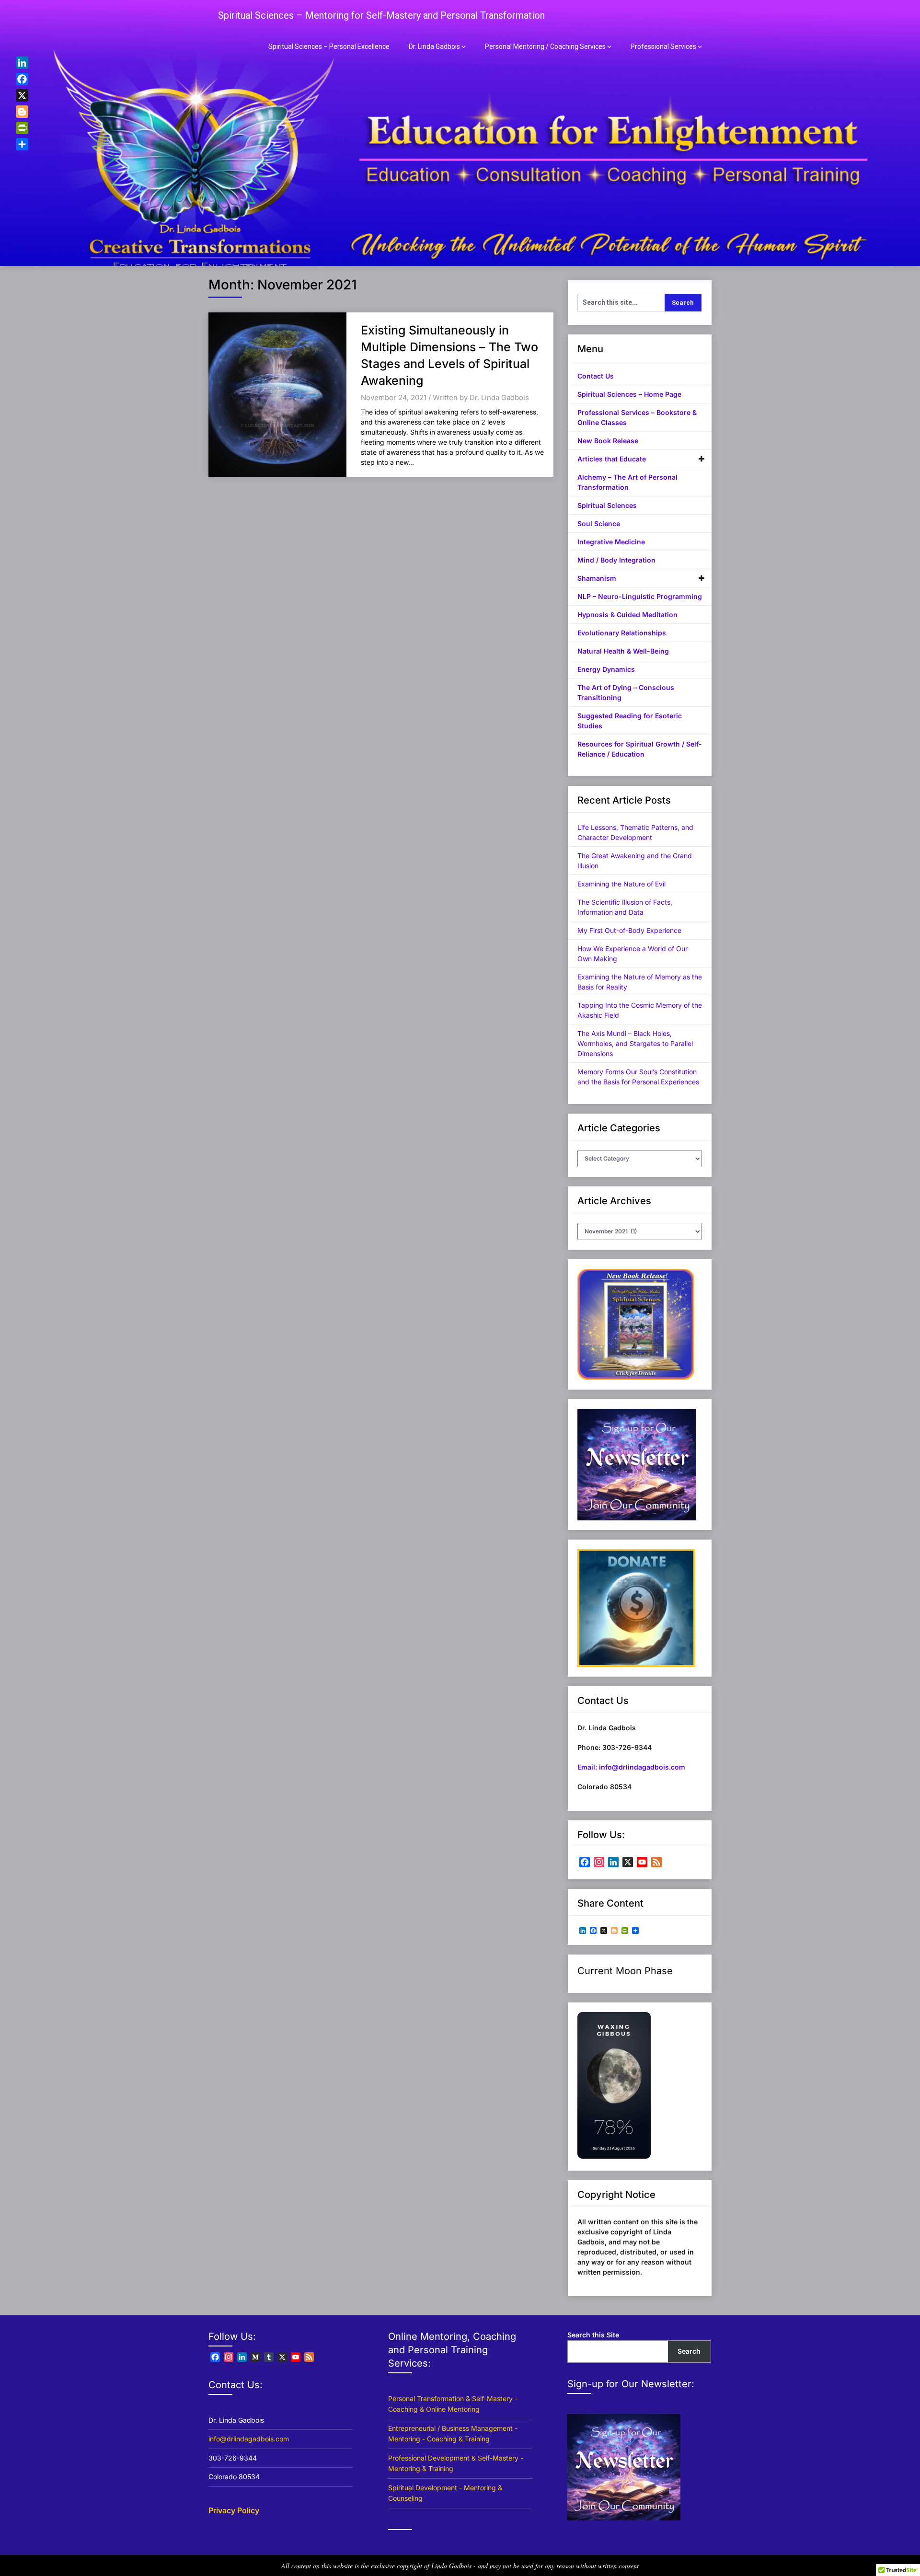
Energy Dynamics (606, 669)
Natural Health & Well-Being (623, 651)
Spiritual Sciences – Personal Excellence (329, 46)
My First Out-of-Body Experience (629, 930)
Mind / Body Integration (616, 560)
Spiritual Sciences (607, 505)
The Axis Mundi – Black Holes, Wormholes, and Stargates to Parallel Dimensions (635, 1043)
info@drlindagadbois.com (249, 2439)
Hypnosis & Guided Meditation (627, 615)
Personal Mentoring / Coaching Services (545, 46)
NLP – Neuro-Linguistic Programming (640, 596)
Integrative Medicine (611, 542)
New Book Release (608, 441)
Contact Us (596, 376)
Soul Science (599, 523)
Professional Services (663, 46)
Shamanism (597, 578)
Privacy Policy (234, 2510)
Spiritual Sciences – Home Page (629, 394)
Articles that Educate (612, 459)
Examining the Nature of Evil (621, 884)
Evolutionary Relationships (622, 633)
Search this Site (593, 2335)
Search (689, 2351)
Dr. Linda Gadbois (434, 46)
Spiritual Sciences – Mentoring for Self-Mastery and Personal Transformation (381, 15)
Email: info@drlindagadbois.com (631, 1767)
